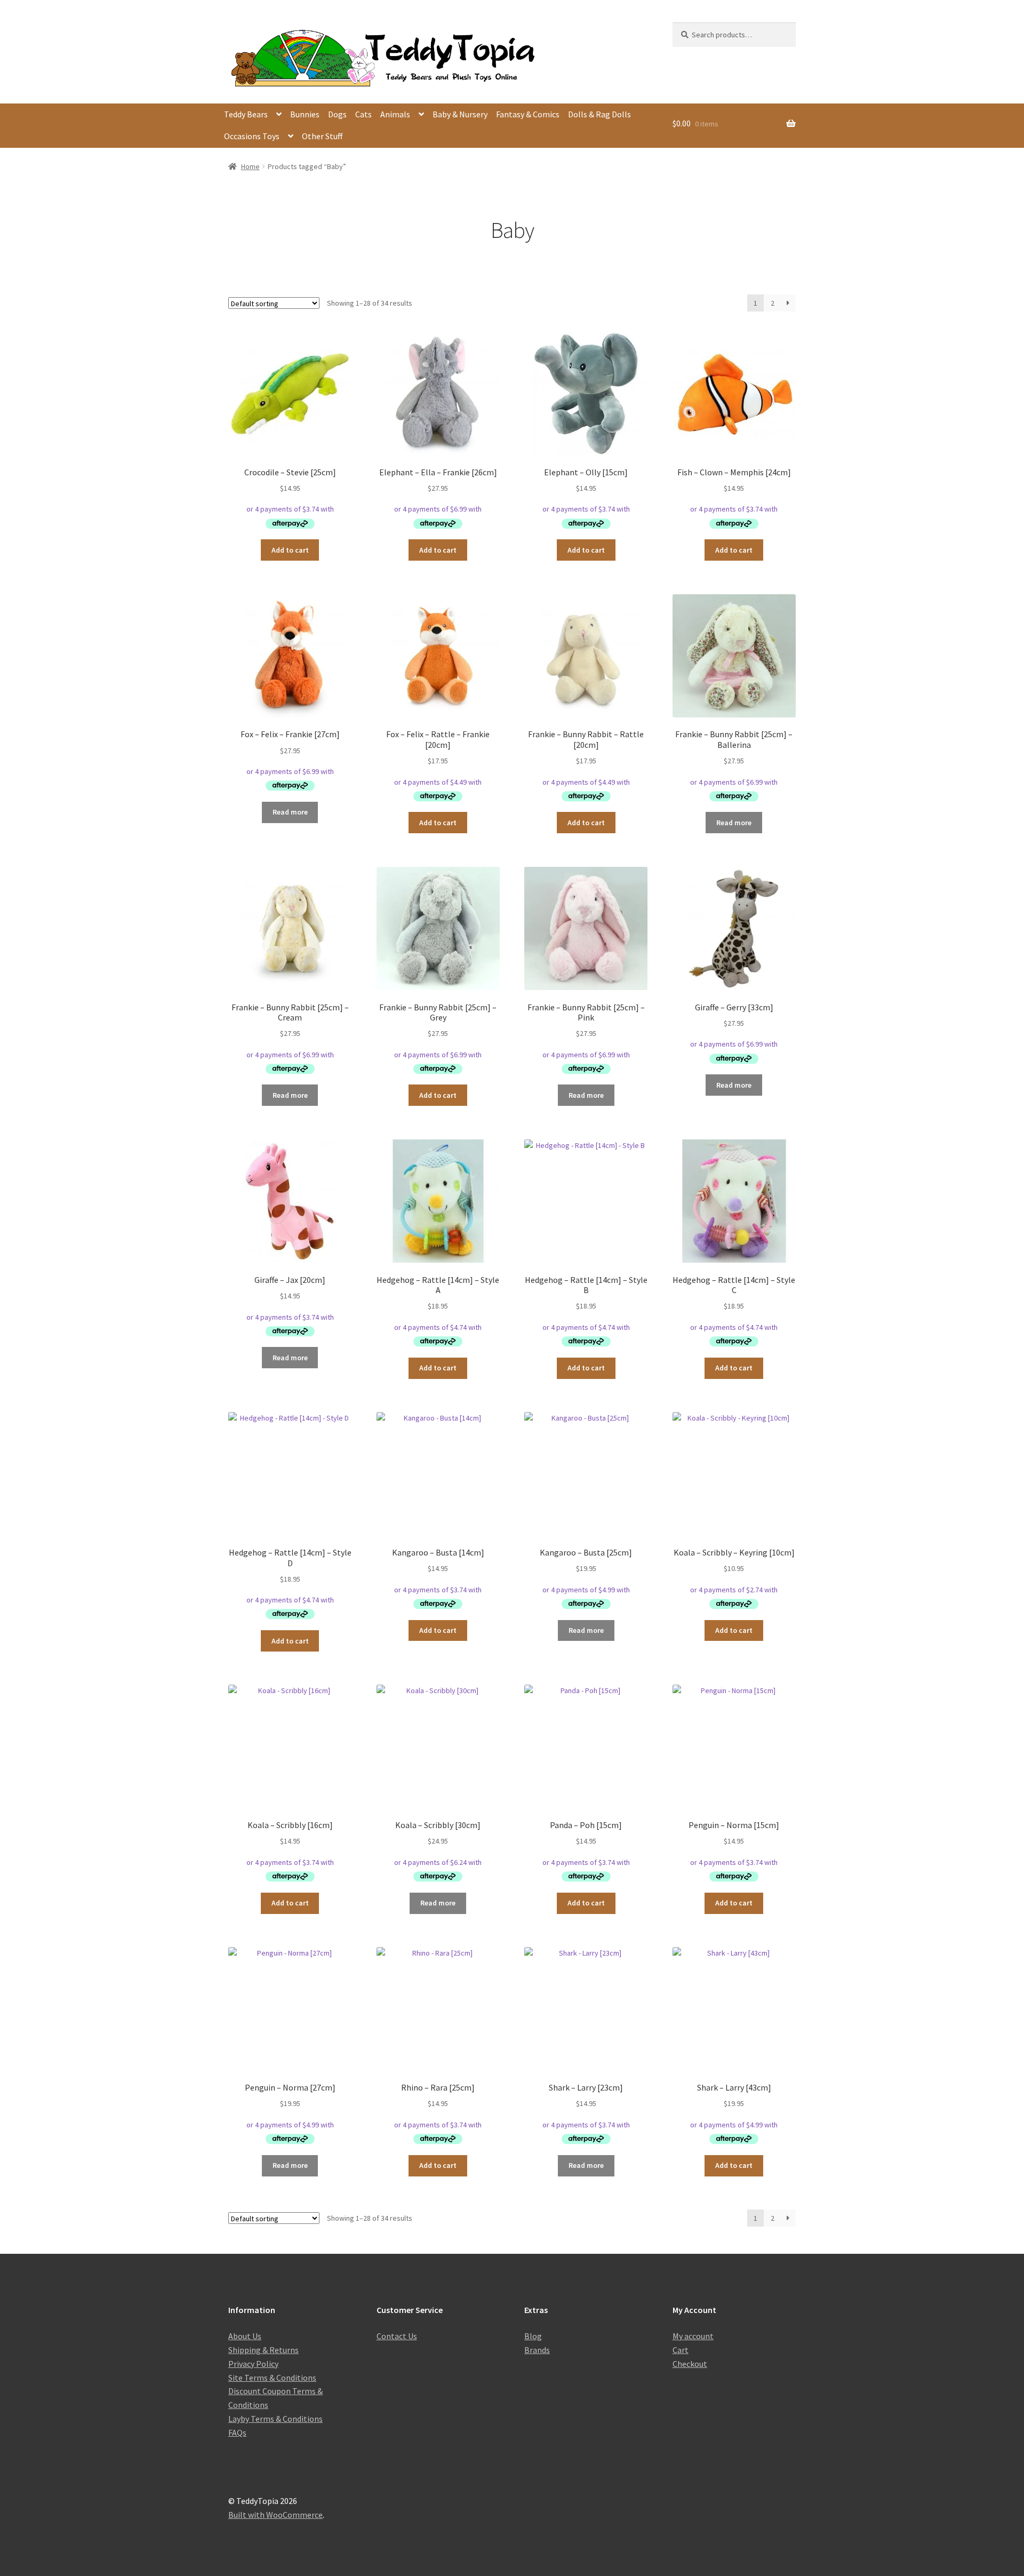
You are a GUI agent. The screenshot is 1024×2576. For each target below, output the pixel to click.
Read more (290, 812)
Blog (533, 2336)
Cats (363, 114)
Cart (681, 2350)
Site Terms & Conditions (272, 2378)
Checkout (690, 2364)
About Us (245, 2336)
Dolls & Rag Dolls (599, 114)
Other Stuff (322, 136)
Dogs (337, 114)
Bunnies (305, 114)
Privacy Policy (253, 2364)
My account (693, 2336)
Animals (395, 114)
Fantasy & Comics (528, 114)
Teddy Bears (246, 114)
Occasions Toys (252, 136)
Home (250, 166)
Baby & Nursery (460, 114)
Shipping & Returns (263, 2350)
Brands (537, 2350)
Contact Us (397, 2336)
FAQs (237, 2433)
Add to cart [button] (290, 550)
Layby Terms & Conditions (275, 2419)
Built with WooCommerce (275, 2515)
